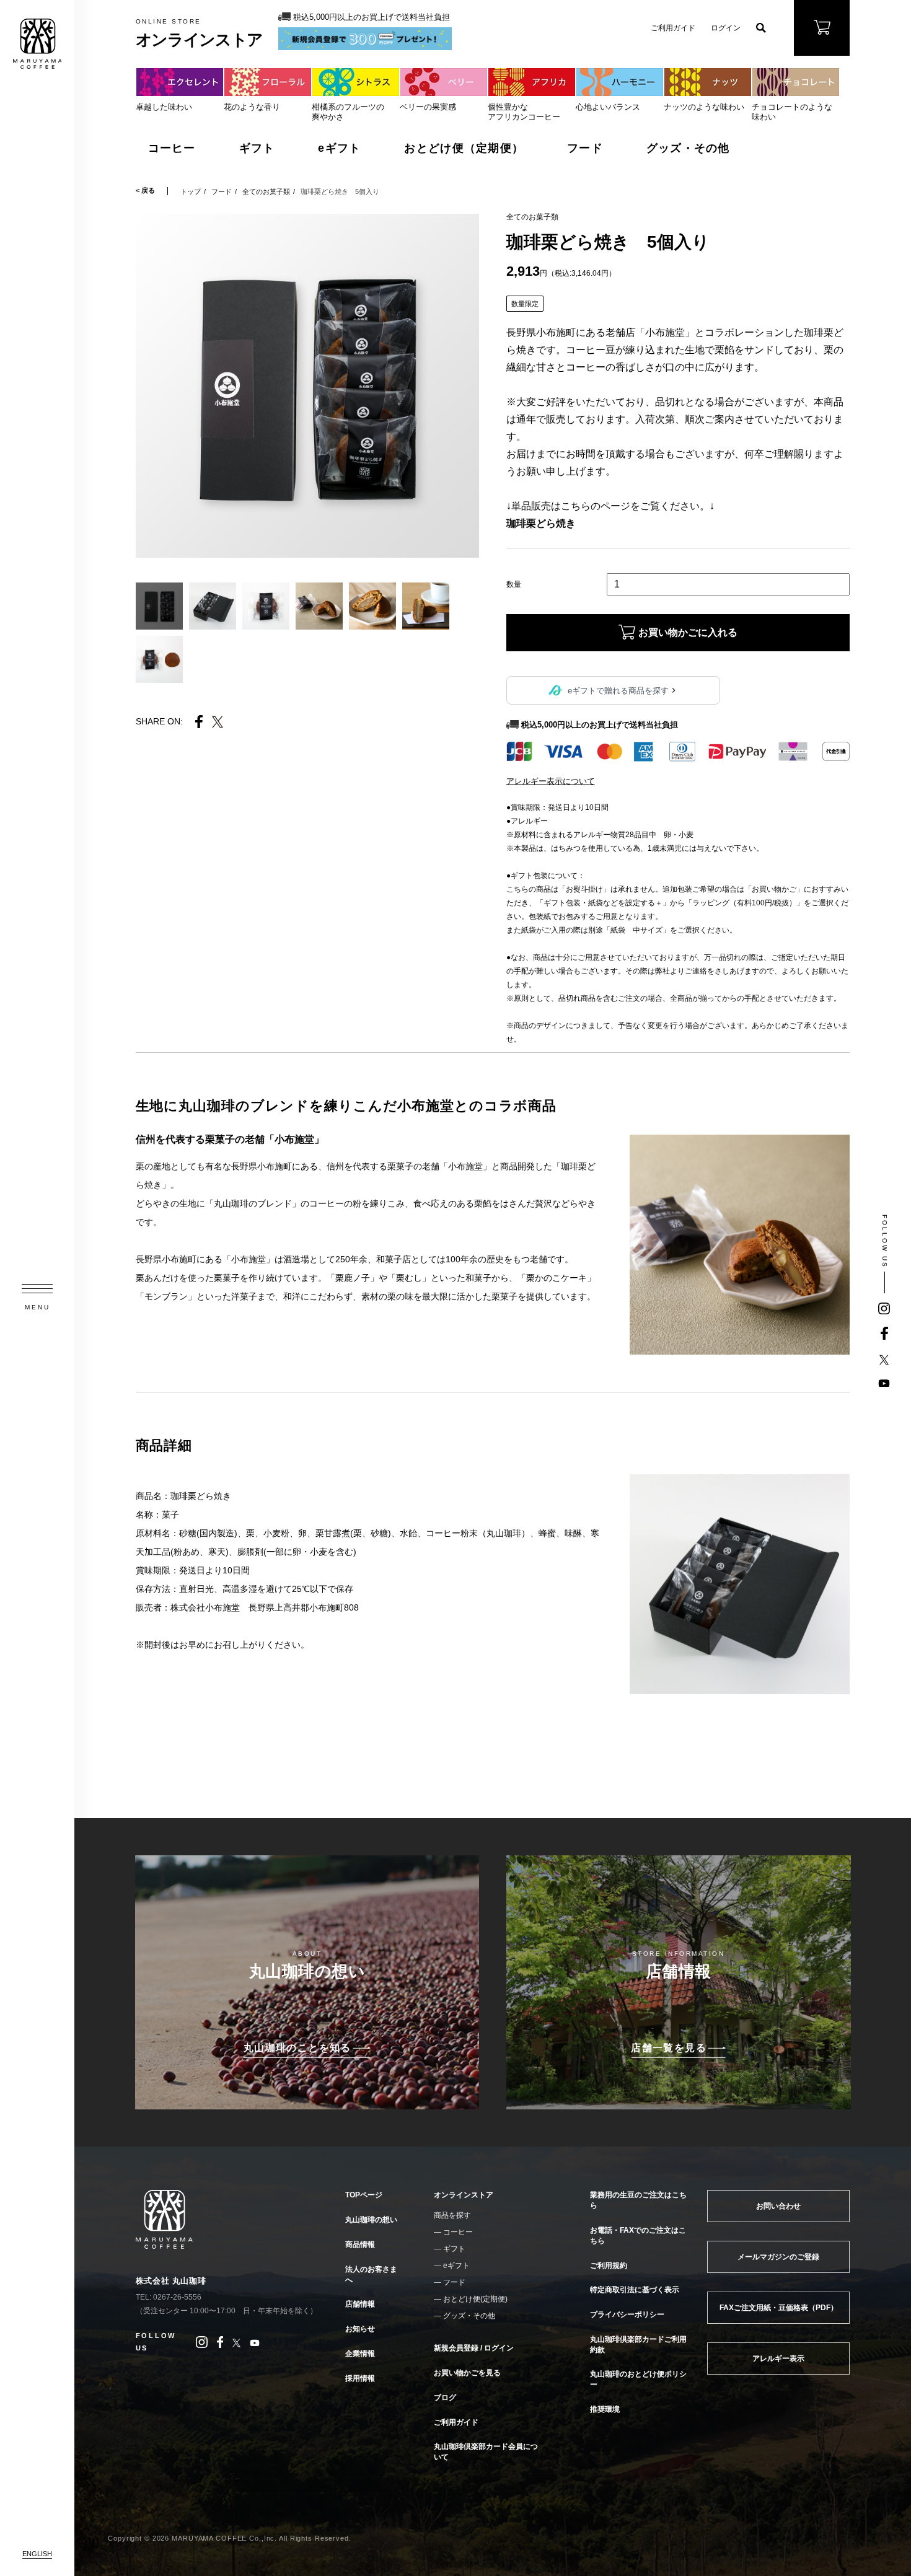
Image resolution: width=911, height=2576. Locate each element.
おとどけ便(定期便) (475, 2299)
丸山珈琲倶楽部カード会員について (486, 2452)
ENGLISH (37, 2554)
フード (585, 148)
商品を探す (452, 2215)
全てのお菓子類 (266, 191)
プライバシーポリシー (627, 2314)
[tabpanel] (308, 386)
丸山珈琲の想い (371, 2220)
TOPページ (364, 2195)
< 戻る (145, 191)
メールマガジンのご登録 (778, 2257)
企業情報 (360, 2354)
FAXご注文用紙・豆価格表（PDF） (779, 2308)
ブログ (445, 2398)
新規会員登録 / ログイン (474, 2348)
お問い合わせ (778, 2206)
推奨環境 (605, 2409)
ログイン (726, 28)
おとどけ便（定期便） (464, 148)
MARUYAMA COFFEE (37, 44)
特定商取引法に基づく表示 (635, 2290)
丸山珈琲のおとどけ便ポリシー (638, 2379)
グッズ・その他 (688, 148)
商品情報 (360, 2244)
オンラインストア (464, 2195)
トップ (191, 191)
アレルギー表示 (778, 2358)
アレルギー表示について (551, 781)
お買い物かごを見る (467, 2373)
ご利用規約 (609, 2266)
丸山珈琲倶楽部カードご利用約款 (638, 2345)
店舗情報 (360, 2304)
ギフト (257, 148)
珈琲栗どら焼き (541, 523)
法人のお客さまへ (371, 2275)
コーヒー (172, 148)
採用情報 (360, 2378)
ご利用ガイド (673, 28)
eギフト (339, 148)
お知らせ (360, 2329)
